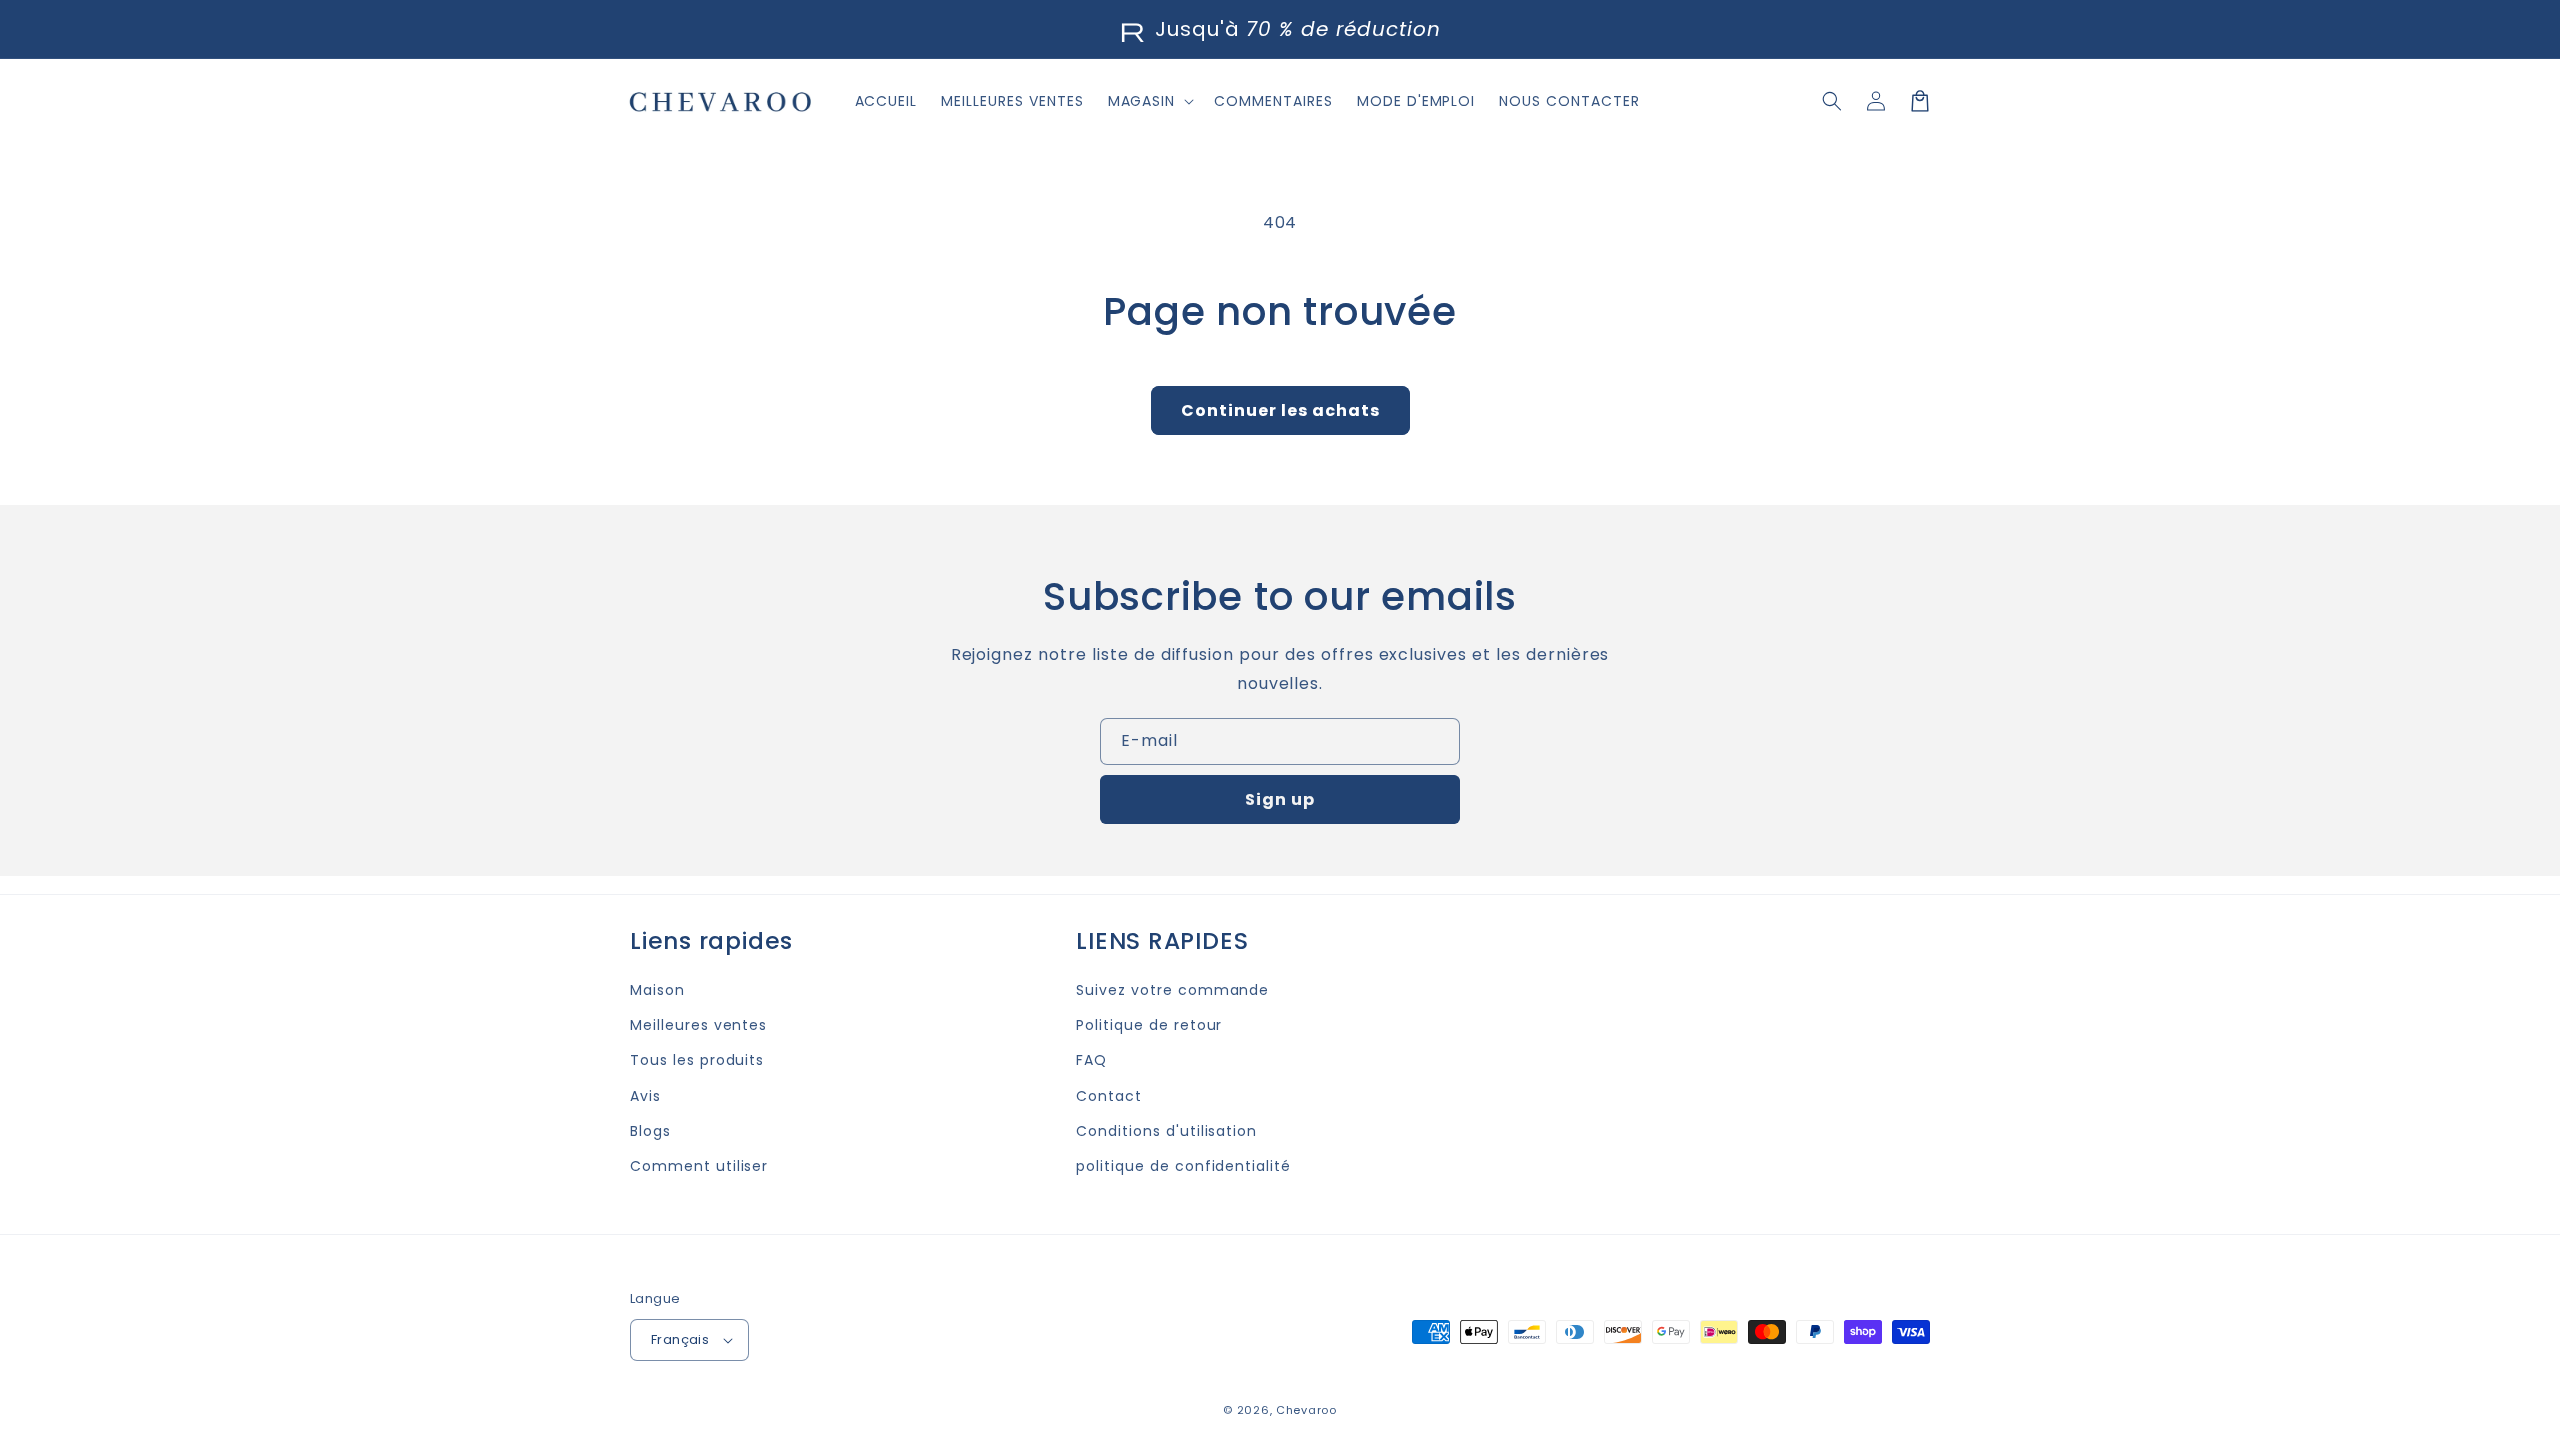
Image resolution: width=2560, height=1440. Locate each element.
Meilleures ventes (698, 1025)
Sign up (1280, 799)
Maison (657, 990)
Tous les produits (697, 1060)
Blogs (650, 1131)
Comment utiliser (699, 1166)
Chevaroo (1306, 1410)
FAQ (1091, 1060)
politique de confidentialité (1183, 1166)
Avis (645, 1096)
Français (680, 1339)
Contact (1109, 1096)
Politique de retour (1149, 1025)
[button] (1832, 101)
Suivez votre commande (1172, 990)
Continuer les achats (1280, 410)
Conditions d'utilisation (1166, 1131)
